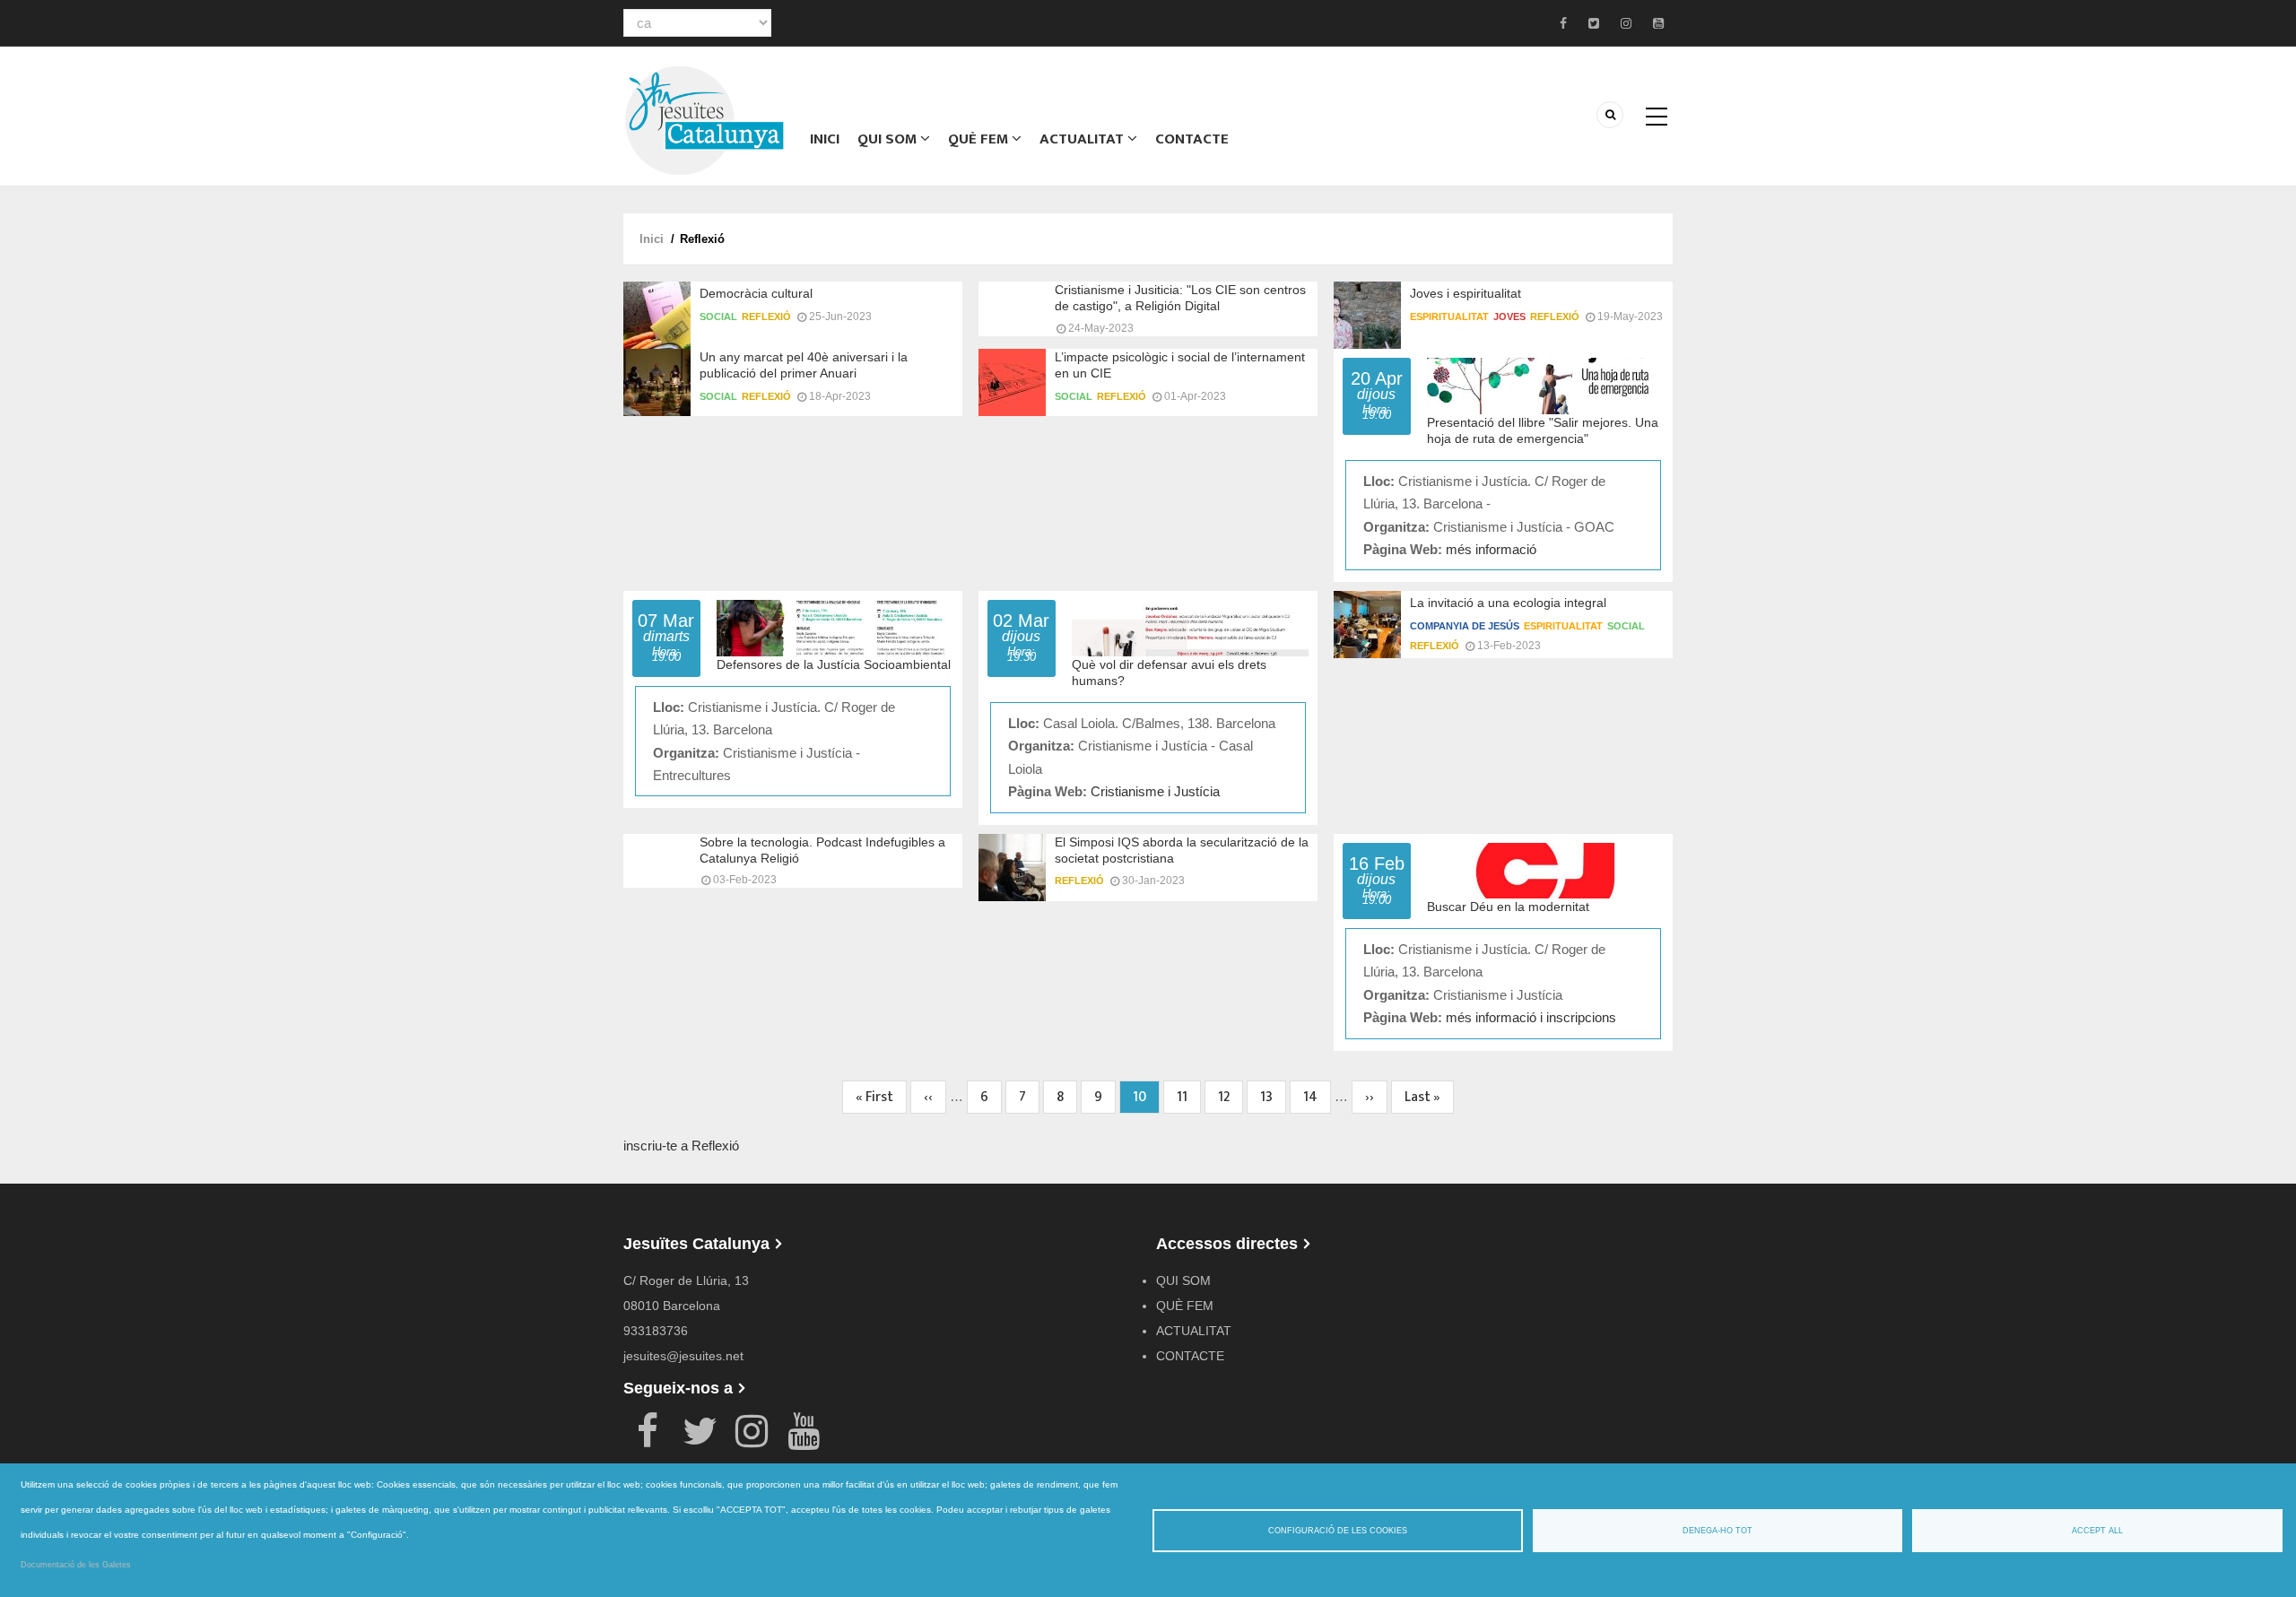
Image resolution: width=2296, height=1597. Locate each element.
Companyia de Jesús (1465, 626)
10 (1146, 1100)
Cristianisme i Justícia (1155, 791)
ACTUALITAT (1083, 139)
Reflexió (766, 317)
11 (1189, 1097)
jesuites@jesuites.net (683, 1356)
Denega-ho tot (1718, 1531)
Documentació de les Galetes (76, 1565)
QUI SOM (889, 139)
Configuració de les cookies (1338, 1531)
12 (1231, 1097)
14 (1317, 1097)
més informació (1491, 549)
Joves (1509, 317)
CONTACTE (1192, 139)
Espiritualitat (1449, 317)
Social (718, 317)
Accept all (2097, 1531)
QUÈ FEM (980, 139)
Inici (825, 139)
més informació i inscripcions (1531, 1017)
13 (1273, 1097)
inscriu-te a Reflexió (681, 1146)
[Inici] (704, 119)
